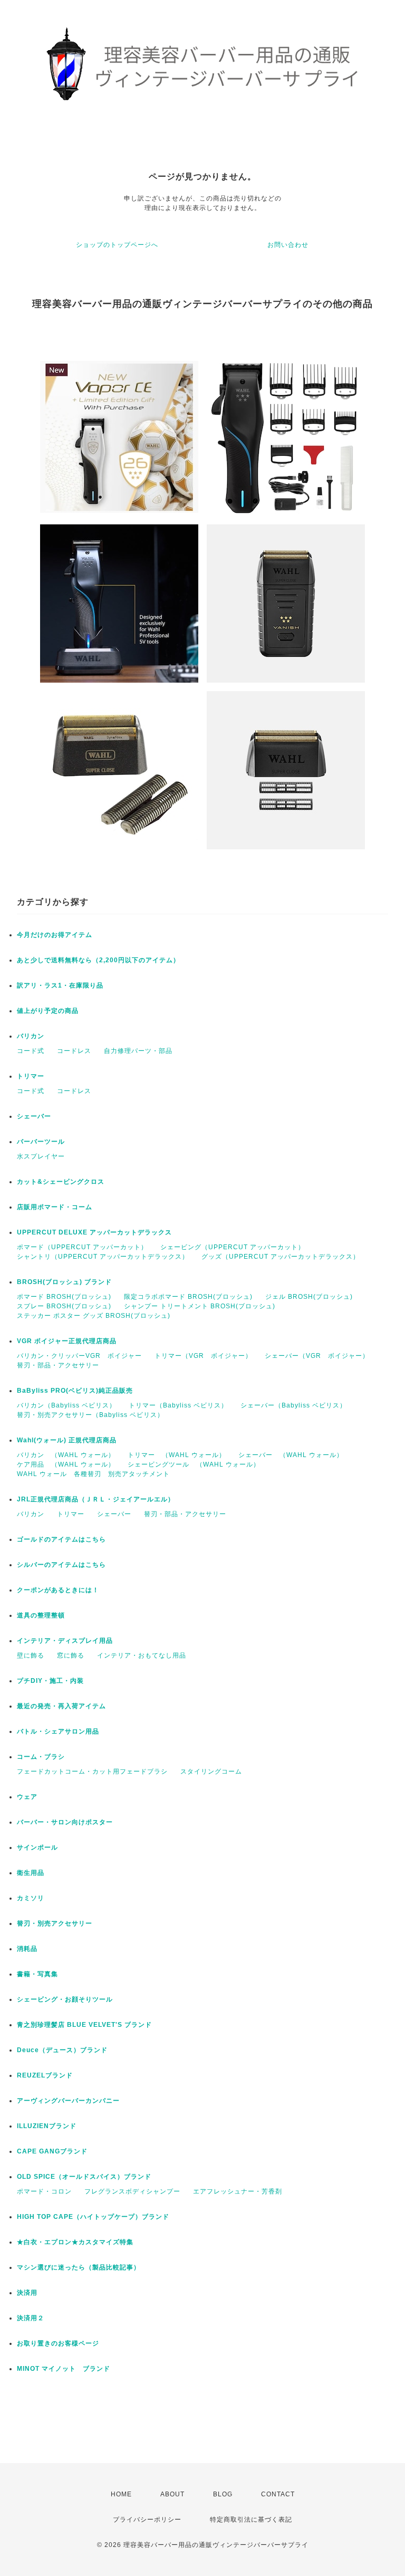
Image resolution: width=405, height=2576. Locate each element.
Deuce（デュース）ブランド (62, 2050)
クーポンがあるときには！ (58, 1590)
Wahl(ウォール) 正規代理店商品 (67, 1440)
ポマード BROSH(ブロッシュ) (64, 1297)
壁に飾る (31, 1655)
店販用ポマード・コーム (55, 1207)
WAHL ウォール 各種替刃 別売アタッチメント (93, 1474)
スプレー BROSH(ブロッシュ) (64, 1306)
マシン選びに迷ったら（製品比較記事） (79, 2267)
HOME (121, 2494)
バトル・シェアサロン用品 (58, 1731)
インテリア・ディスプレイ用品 (65, 1641)
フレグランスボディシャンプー (132, 2191)
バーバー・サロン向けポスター (65, 1822)
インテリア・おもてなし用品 (142, 1655)
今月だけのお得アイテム (55, 935)
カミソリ (31, 1898)
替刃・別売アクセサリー (55, 1923)
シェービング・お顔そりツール (65, 1999)
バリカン (31, 1036)
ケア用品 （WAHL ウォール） (66, 1464)
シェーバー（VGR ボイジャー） (317, 1356)
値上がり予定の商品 (48, 1011)
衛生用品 (31, 1873)
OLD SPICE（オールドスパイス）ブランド (84, 2177)
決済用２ (31, 2318)
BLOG (223, 2494)
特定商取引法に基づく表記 (251, 2520)
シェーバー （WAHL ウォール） (291, 1455)
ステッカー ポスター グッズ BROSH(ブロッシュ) (94, 1316)
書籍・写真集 (37, 1974)
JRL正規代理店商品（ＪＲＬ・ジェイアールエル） (96, 1499)
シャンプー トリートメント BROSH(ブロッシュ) (200, 1306)
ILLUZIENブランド (47, 2126)
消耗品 (27, 1949)
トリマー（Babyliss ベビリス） (178, 1405)
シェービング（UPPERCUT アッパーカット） (233, 1247)
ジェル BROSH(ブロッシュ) (309, 1297)
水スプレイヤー (41, 1156)
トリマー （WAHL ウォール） (177, 1455)
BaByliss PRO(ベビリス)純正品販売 (75, 1391)
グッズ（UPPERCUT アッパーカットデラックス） (281, 1257)
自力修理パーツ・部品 (138, 1051)
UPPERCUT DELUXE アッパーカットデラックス (94, 1232)
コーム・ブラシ (41, 1757)
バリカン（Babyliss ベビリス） (66, 1405)
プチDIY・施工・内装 (50, 1681)
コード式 (31, 1051)
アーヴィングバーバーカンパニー (68, 2101)
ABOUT (172, 2494)
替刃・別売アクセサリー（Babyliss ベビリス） (90, 1415)
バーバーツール (41, 1142)
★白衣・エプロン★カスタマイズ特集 (75, 2242)
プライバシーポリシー (147, 2520)
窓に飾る (71, 1655)
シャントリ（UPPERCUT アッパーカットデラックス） (103, 1257)
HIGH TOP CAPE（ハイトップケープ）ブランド (93, 2217)
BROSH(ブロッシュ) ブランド (64, 1282)
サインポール (37, 1847)
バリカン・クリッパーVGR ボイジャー (79, 1356)
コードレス (74, 1051)
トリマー (31, 1076)
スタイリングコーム (211, 1771)
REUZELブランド (45, 2075)
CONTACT (278, 2494)
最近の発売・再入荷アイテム (61, 1706)
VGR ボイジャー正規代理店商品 (67, 1341)
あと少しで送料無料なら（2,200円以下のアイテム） (98, 960)
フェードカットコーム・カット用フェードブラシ (92, 1771)
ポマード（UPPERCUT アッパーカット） (82, 1247)
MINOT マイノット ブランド (64, 2369)
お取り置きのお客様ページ (58, 2343)
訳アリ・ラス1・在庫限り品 (60, 985)
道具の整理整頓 (41, 1615)
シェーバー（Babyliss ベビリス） (293, 1405)
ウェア (27, 1797)
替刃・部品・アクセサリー (58, 1365)
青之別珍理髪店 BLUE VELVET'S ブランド (84, 2025)
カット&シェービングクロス (61, 1182)
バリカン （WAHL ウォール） (66, 1455)
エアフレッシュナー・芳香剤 (238, 2191)
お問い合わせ (288, 245)
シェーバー (34, 1116)
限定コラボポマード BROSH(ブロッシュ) (188, 1297)
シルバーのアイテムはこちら (61, 1565)
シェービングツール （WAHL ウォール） (194, 1464)
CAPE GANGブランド (52, 2151)
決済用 (27, 2293)
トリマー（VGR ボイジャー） (203, 1356)
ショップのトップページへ (117, 245)
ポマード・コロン (44, 2191)
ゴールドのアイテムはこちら (61, 1539)
